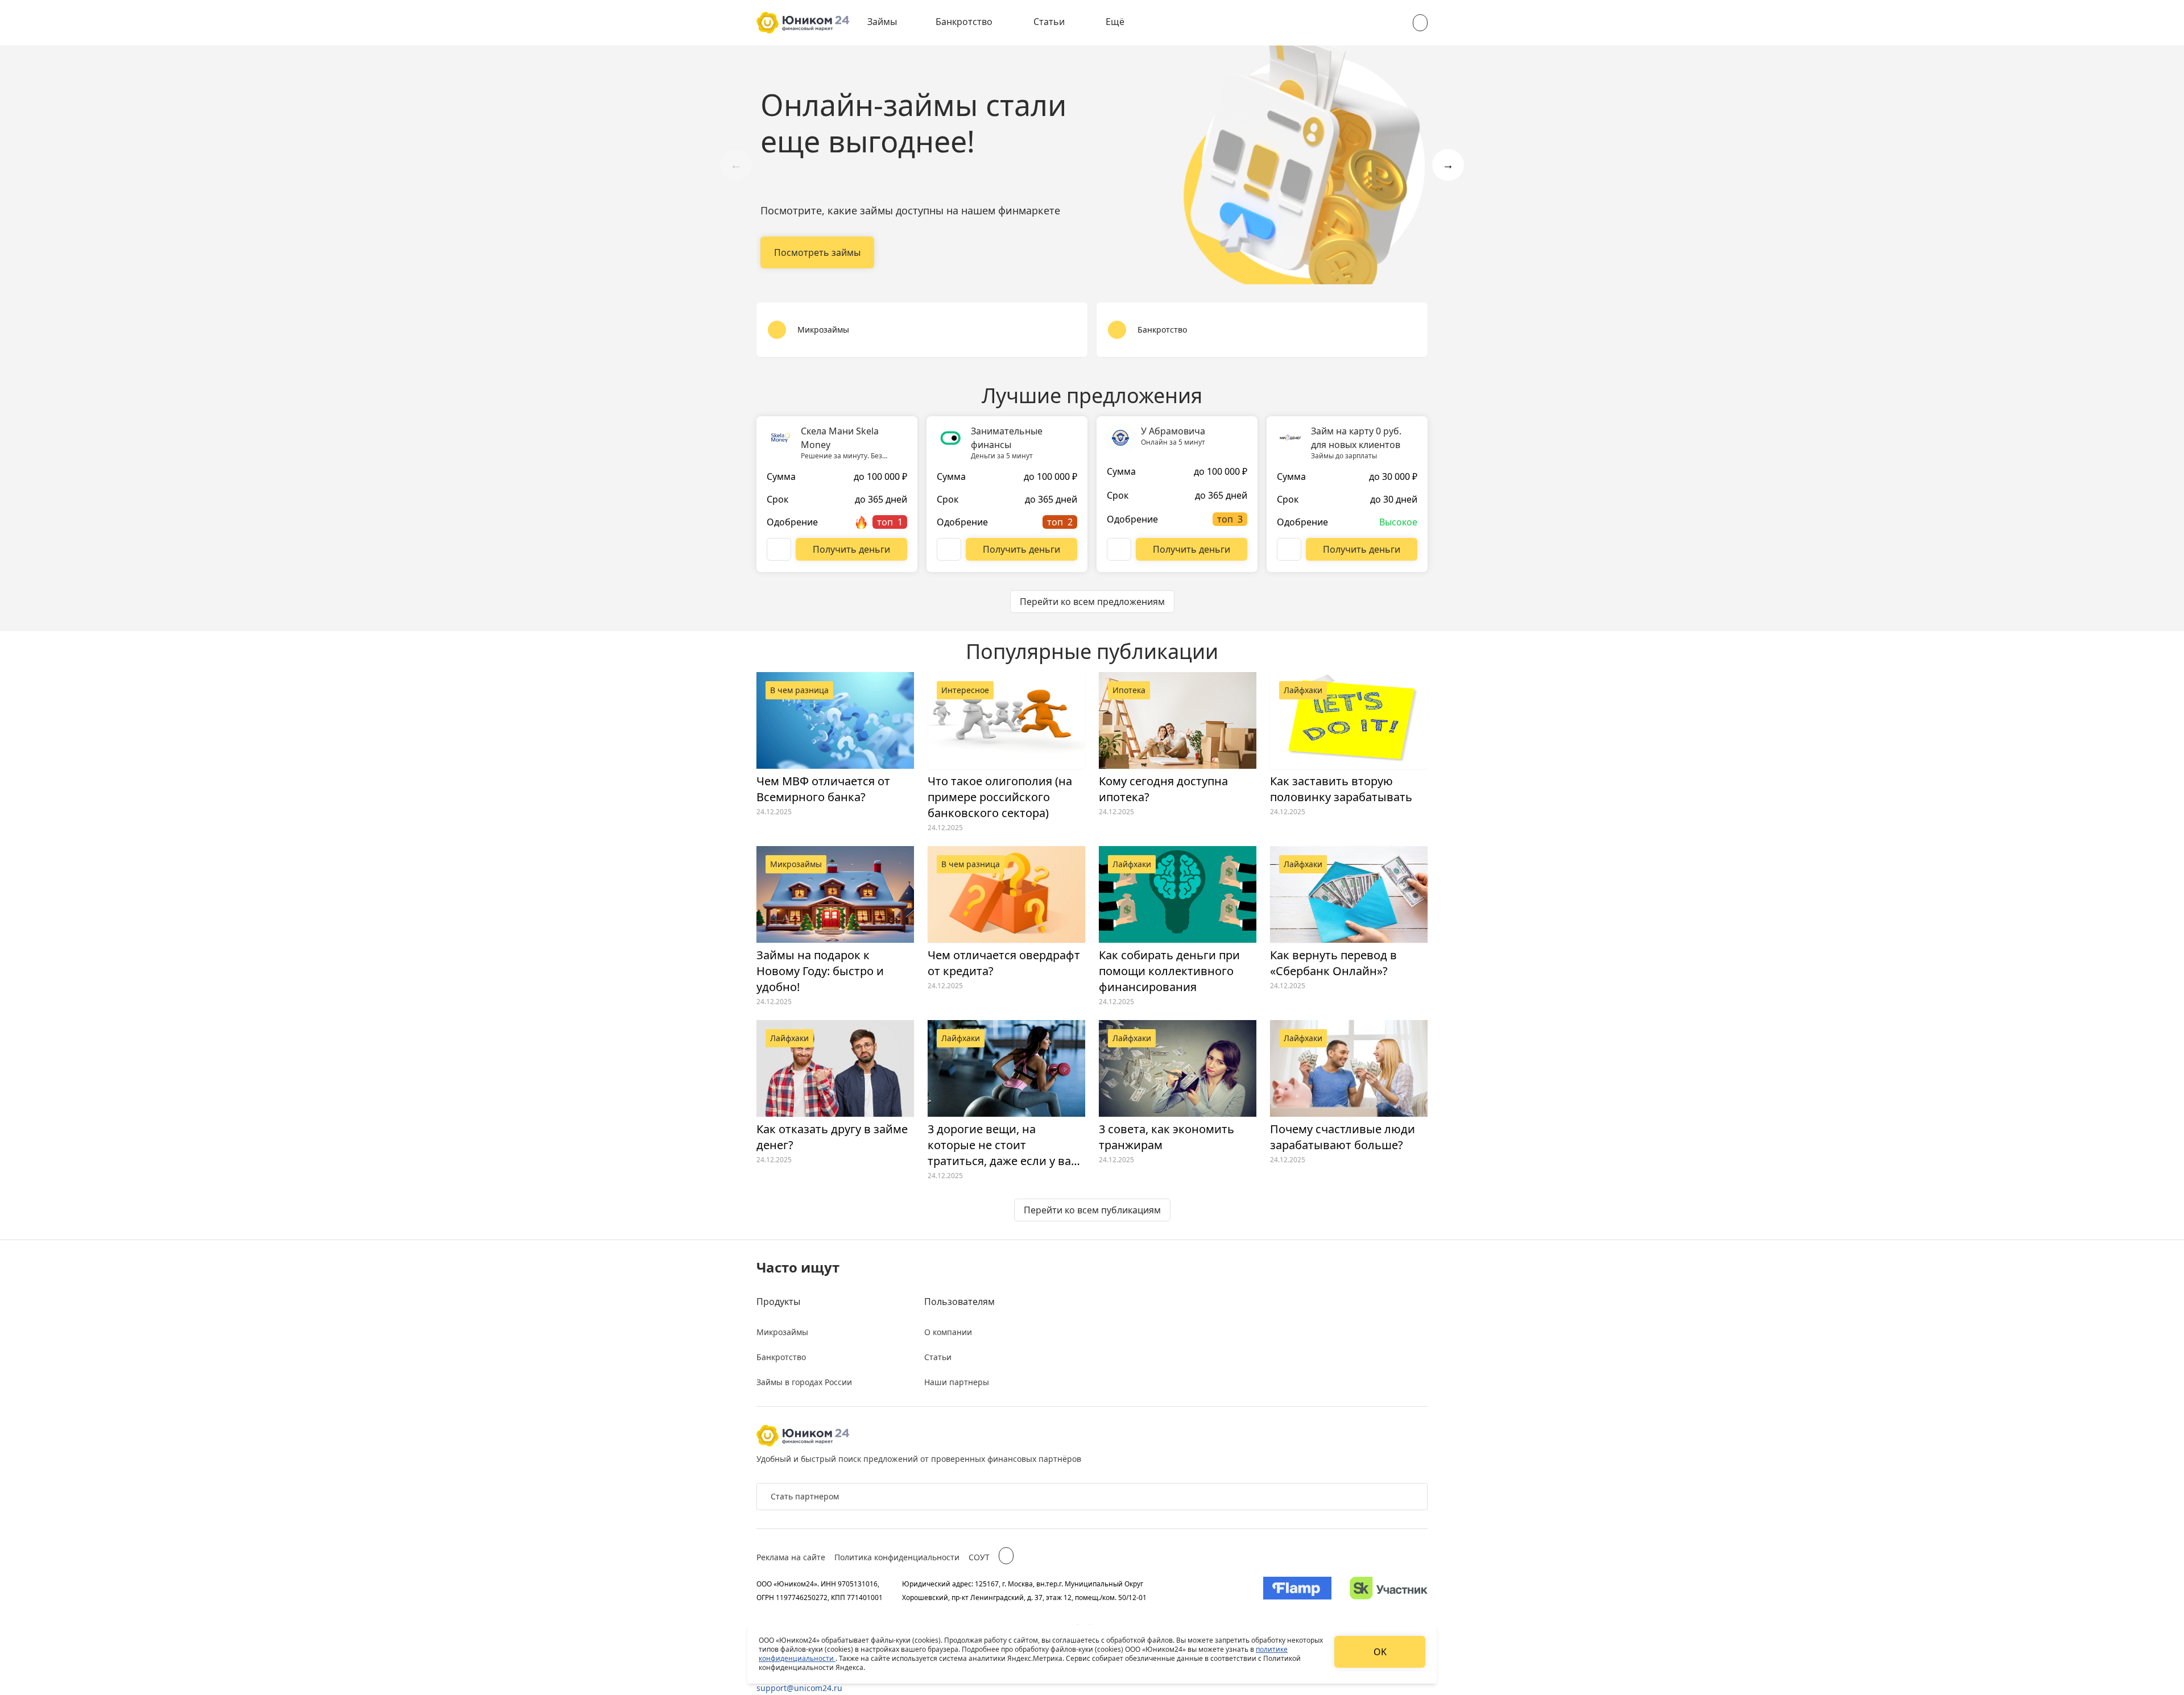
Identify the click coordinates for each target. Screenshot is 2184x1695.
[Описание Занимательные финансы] (949, 549)
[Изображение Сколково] (1389, 1590)
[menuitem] (890, 23)
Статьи (1049, 22)
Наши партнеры (957, 1382)
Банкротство (964, 22)
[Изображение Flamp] (1297, 1590)
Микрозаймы (782, 1332)
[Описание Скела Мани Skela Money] (779, 549)
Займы (882, 22)
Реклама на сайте (791, 1557)
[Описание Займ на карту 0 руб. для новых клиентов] (1289, 549)
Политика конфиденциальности (897, 1557)
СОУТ (979, 1557)
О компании (948, 1332)
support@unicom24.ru (799, 1688)
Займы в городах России (804, 1382)
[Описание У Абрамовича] (1119, 549)
